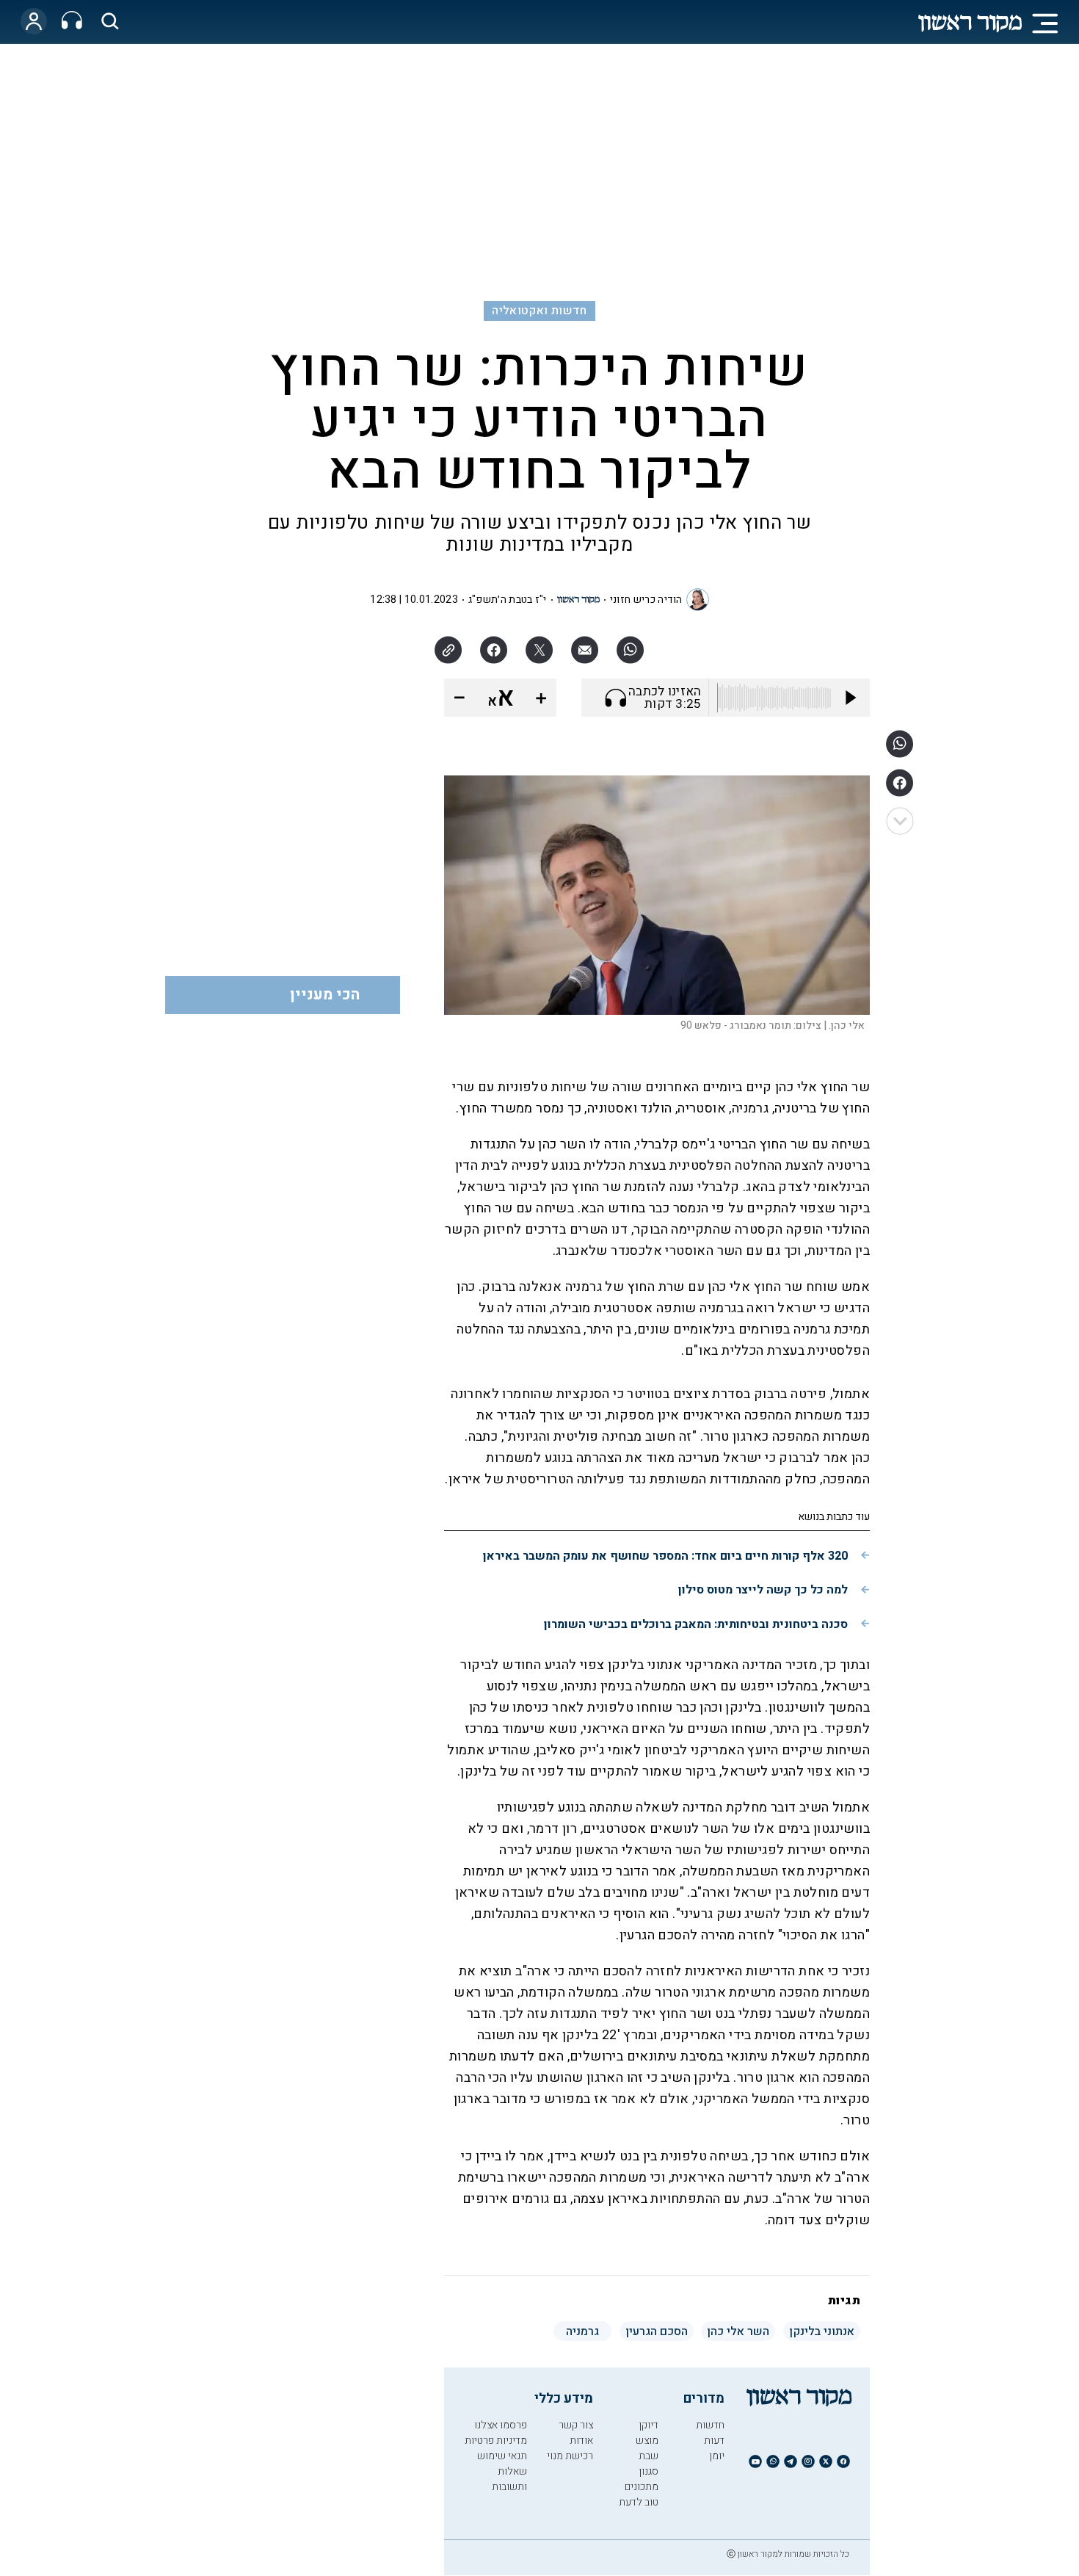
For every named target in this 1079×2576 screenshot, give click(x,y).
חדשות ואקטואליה (539, 311)
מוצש (647, 2441)
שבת (649, 2456)
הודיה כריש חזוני (646, 600)
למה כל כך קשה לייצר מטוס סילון (763, 1590)
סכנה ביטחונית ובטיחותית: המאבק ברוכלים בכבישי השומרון (696, 1624)
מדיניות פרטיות (496, 2441)
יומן (717, 2456)
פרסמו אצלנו (501, 2425)
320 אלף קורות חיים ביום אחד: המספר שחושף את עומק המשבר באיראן (665, 1556)
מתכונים (642, 2487)
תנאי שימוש (502, 2456)
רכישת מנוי (570, 2456)
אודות (581, 2441)
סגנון (649, 2471)
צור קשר (576, 2425)
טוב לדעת (639, 2502)
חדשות (710, 2425)
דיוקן (649, 2425)
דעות (714, 2441)
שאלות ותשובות (509, 2479)
